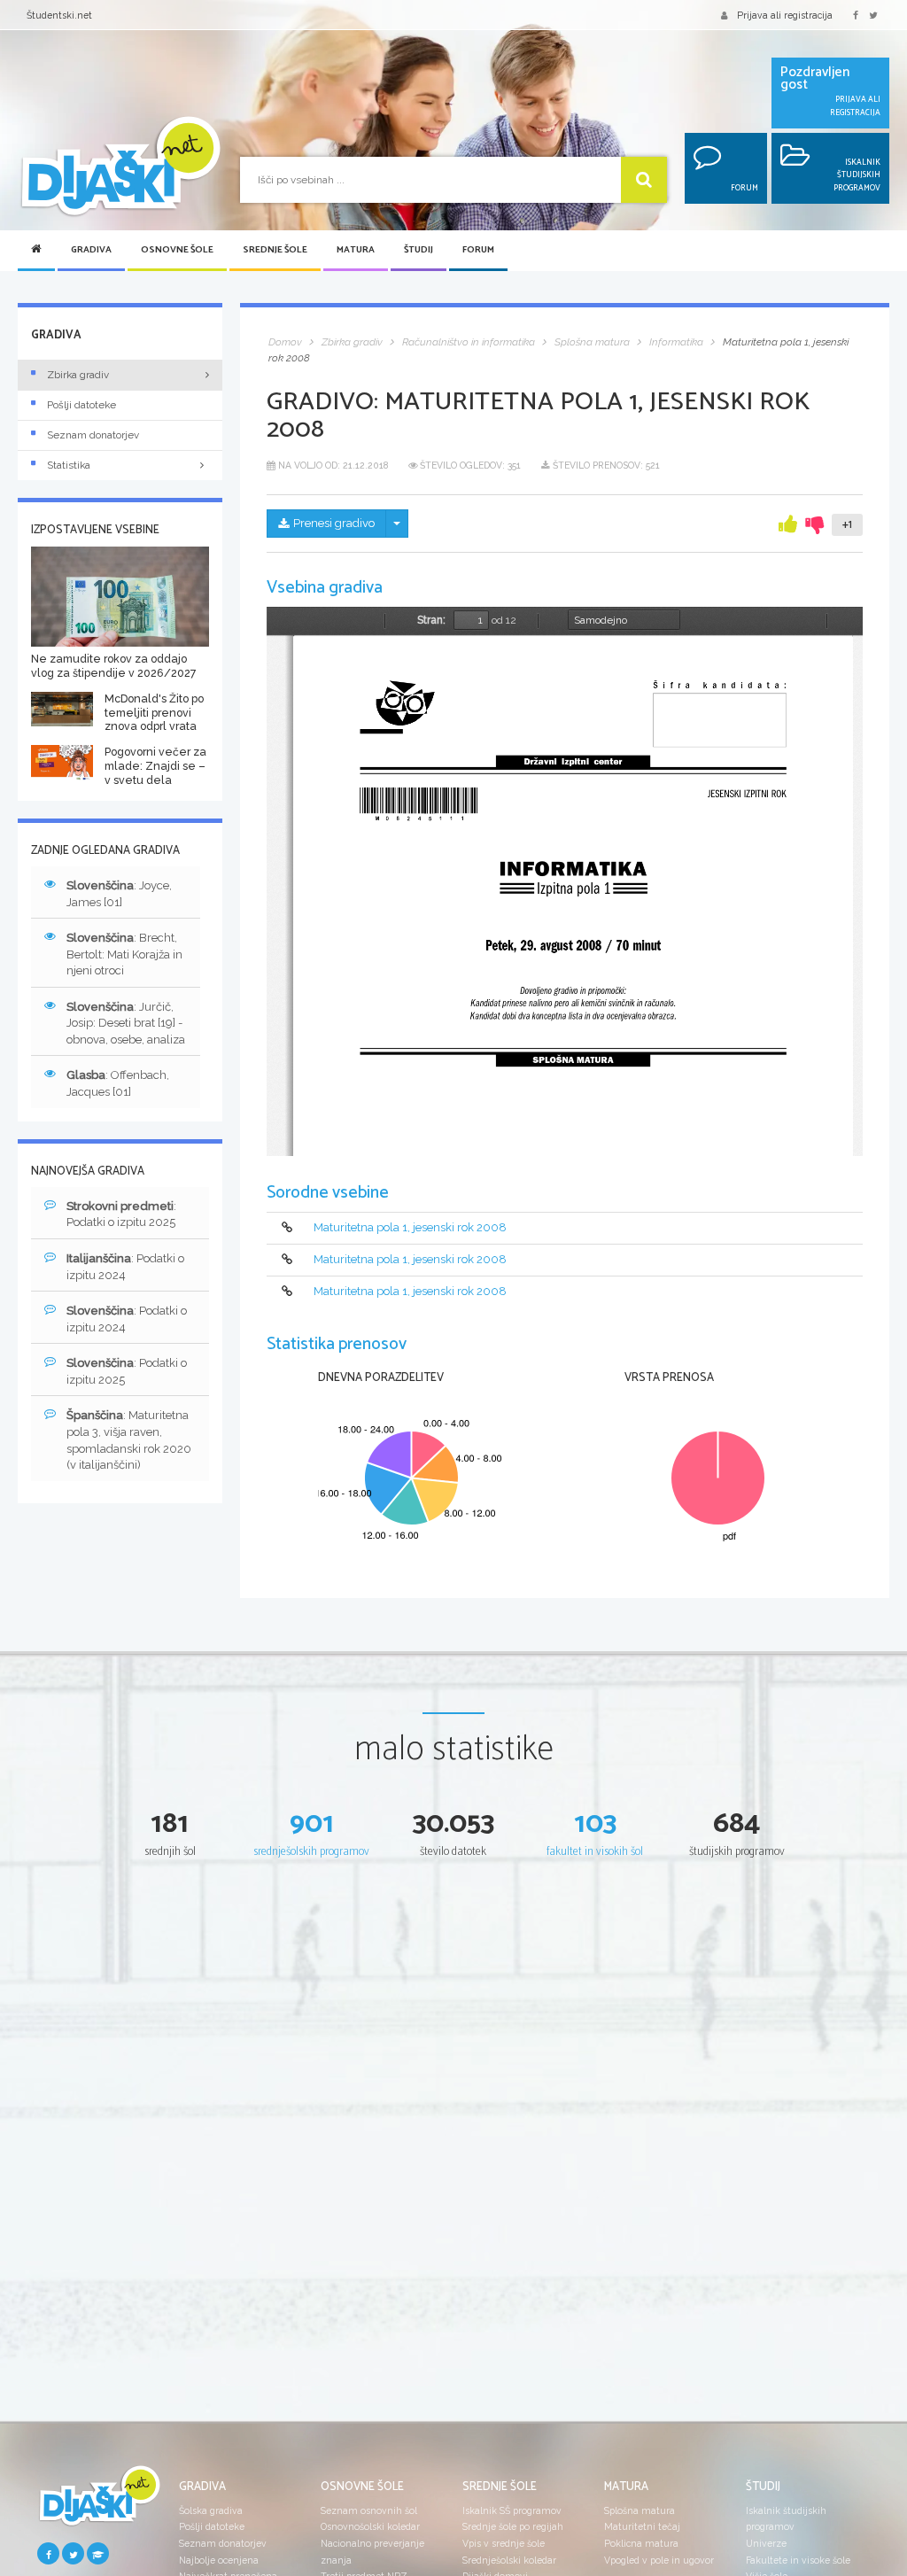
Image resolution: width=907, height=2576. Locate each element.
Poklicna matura (641, 2543)
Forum (478, 250)
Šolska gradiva (211, 2510)
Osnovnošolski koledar (370, 2526)
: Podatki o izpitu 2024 (125, 1267)
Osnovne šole (177, 250)
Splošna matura (640, 2510)
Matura (356, 250)
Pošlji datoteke (81, 405)
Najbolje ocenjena (219, 2560)
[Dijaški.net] (99, 2502)
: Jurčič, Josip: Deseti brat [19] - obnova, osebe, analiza (126, 1023)
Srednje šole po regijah (513, 2526)
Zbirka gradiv (78, 375)
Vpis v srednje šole (504, 2543)
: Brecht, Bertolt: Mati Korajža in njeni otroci (124, 954)
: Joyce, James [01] (119, 894)
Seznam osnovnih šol (369, 2510)
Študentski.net (59, 15)
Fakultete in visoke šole (798, 2560)
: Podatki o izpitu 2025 (121, 1214)
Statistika (69, 465)
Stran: (431, 620)
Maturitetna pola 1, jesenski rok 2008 (410, 1227)
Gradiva (91, 250)
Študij (419, 250)
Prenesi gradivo (334, 523)
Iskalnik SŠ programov (512, 2510)
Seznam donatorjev (93, 435)
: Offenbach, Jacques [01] (118, 1083)
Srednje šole (275, 250)
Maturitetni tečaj (642, 2526)
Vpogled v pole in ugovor (659, 2560)
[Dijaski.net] (120, 167)
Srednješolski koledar (509, 2560)
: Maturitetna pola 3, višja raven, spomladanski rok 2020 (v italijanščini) (129, 1440)
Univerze (766, 2543)
